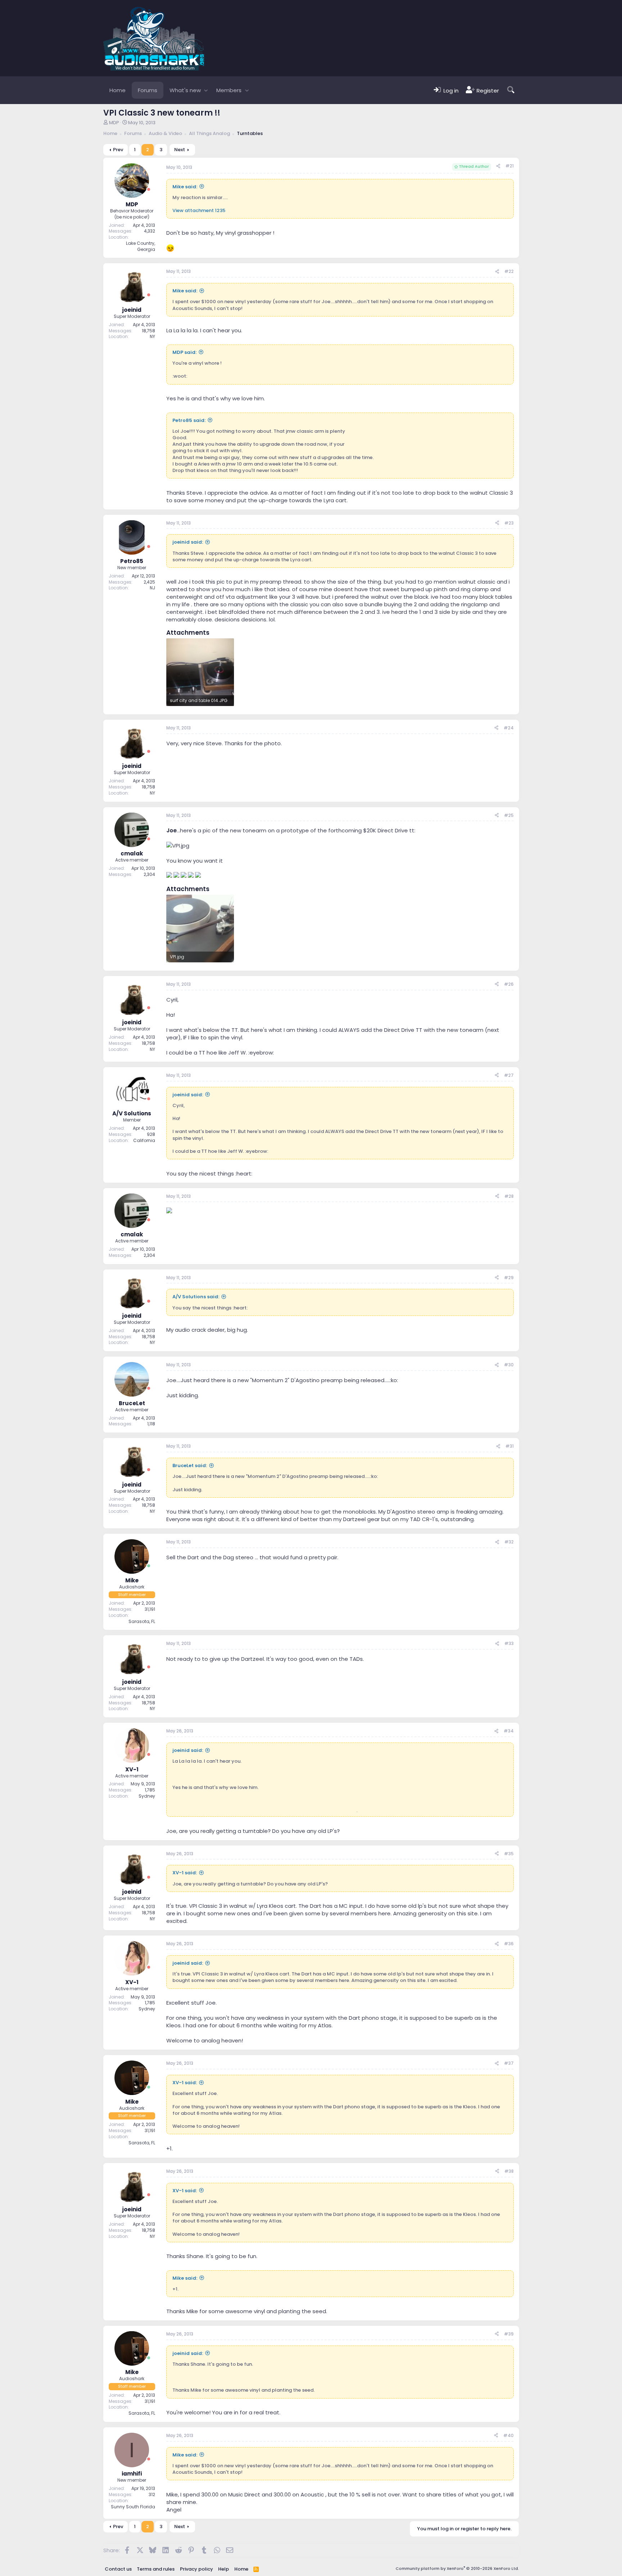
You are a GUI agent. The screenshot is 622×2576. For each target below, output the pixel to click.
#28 (509, 1196)
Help (224, 2569)
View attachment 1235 (199, 210)
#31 (510, 1446)
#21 (510, 166)
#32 (509, 1542)
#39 (509, 2334)
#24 (509, 728)
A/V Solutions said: (196, 1297)
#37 (509, 2063)
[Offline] (149, 190)
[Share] (498, 166)
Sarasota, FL (142, 1621)
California (144, 1140)
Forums (148, 90)
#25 (509, 815)
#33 (509, 1643)
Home (118, 90)
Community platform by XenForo (457, 2568)
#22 (509, 271)
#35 (509, 1854)
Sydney (147, 1796)
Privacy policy (197, 2569)
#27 (509, 1075)
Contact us (118, 2569)
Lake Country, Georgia (141, 246)
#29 (509, 1278)
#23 (509, 523)
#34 (509, 1731)
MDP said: (184, 352)
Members (229, 90)
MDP (114, 123)
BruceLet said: (190, 1465)
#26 (509, 984)
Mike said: (185, 187)
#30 (509, 1365)
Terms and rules (156, 2569)
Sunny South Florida (133, 2507)
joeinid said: (188, 542)
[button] (206, 90)
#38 (509, 2171)
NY (152, 336)
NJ (152, 588)
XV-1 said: (185, 1873)
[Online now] (149, 1566)
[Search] (511, 90)
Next (180, 150)
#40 (508, 2435)
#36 (509, 1944)
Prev (118, 150)
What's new (185, 90)
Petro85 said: (189, 420)
